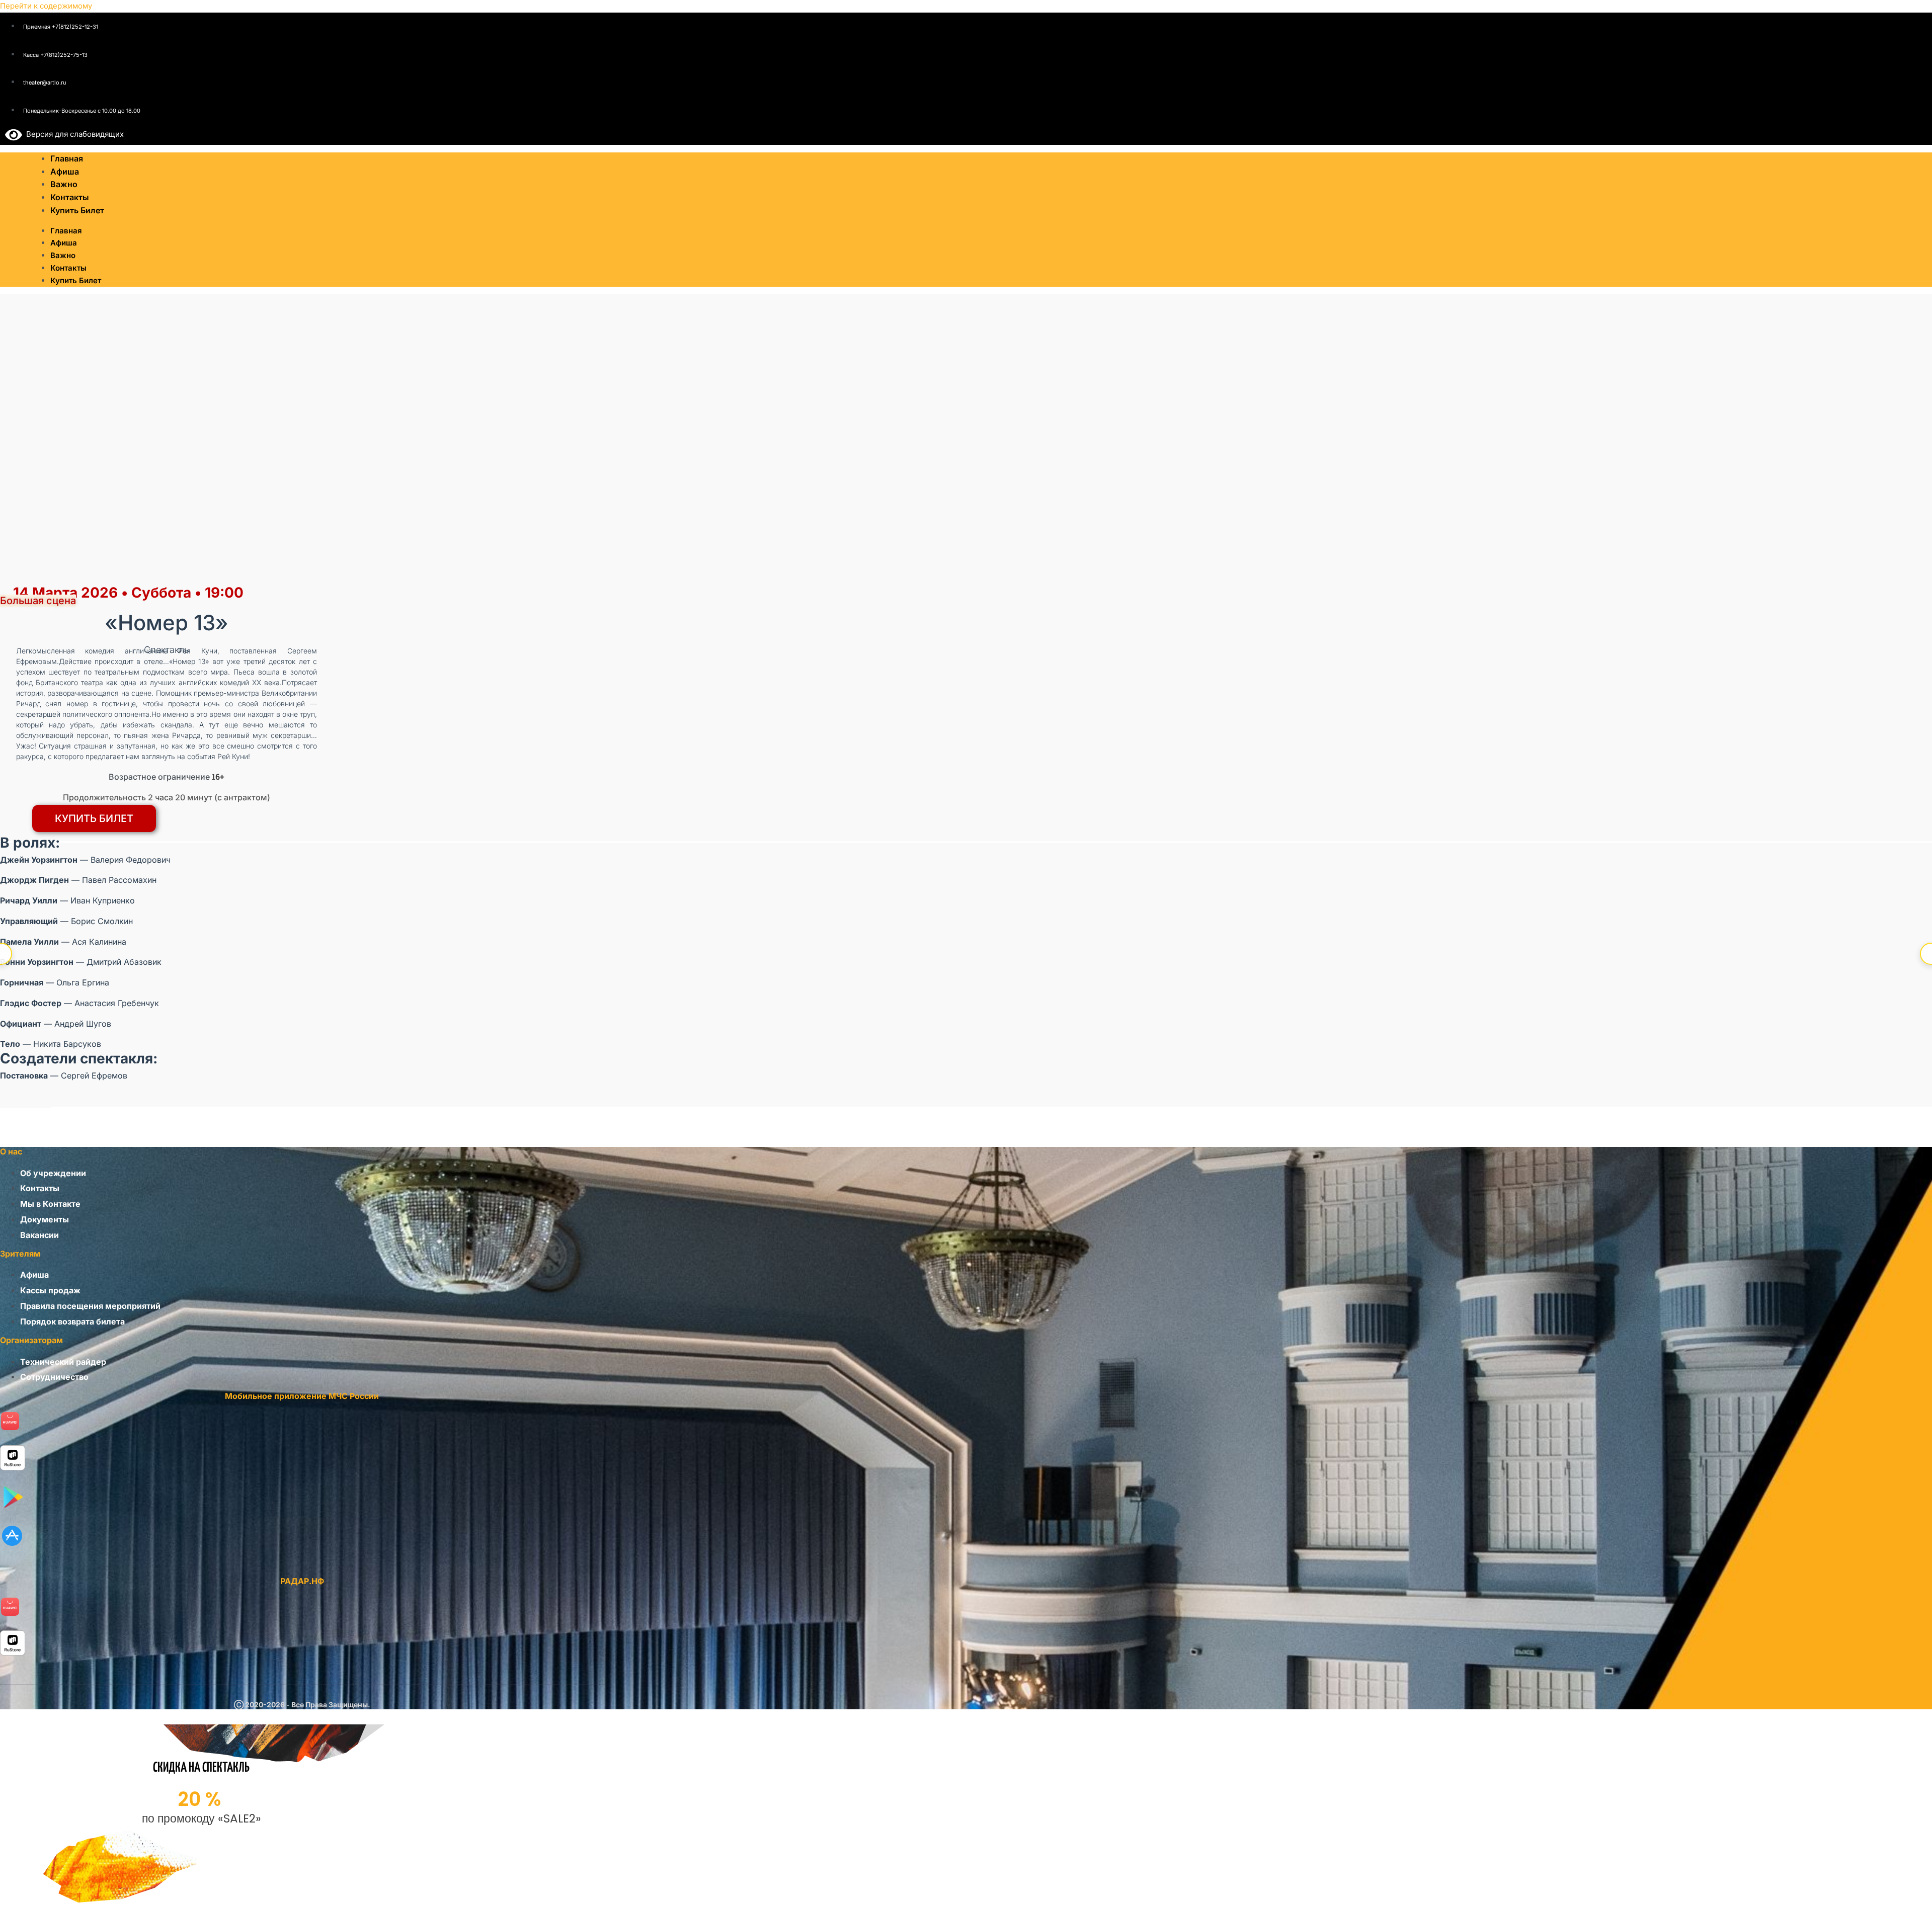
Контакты (68, 268)
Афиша (64, 243)
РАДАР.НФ (302, 1581)
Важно (63, 255)
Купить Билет (77, 210)
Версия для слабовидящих (73, 134)
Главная (66, 231)
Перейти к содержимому (46, 6)
